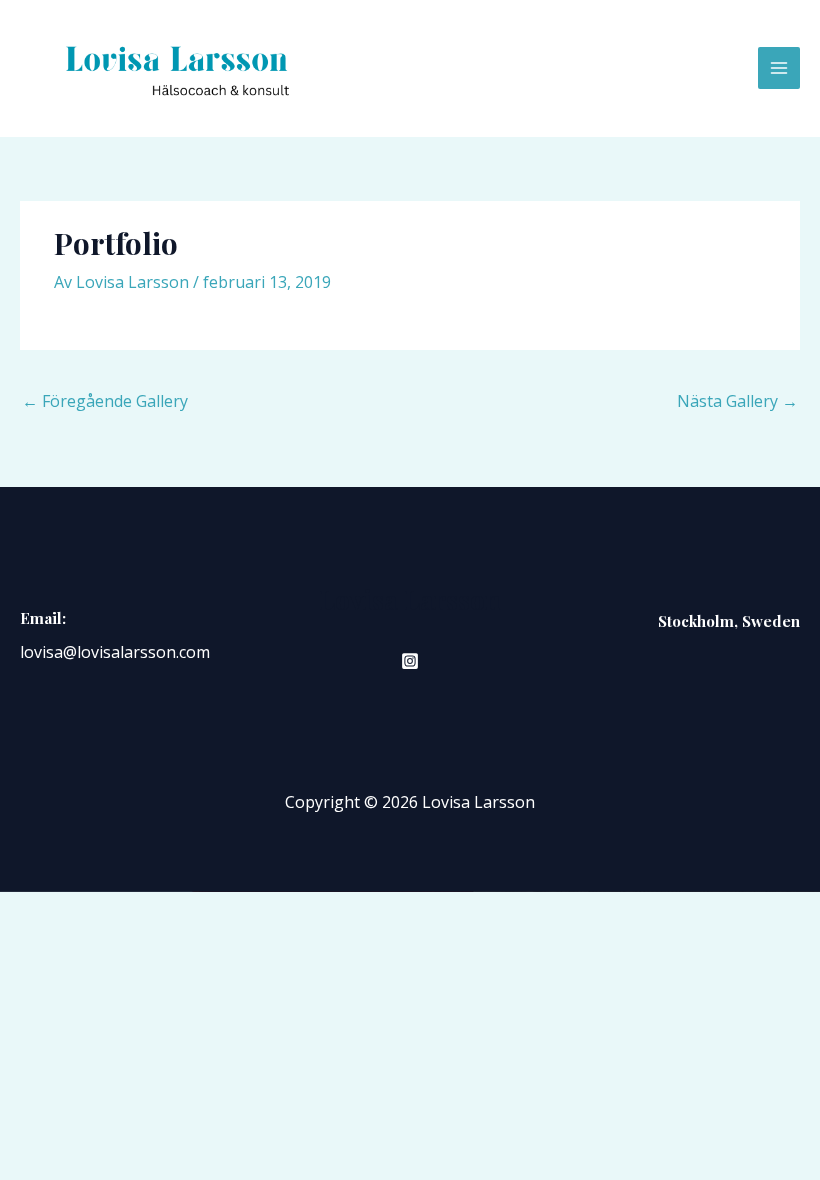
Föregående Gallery (105, 401)
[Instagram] (410, 661)
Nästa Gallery (737, 401)
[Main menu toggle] (779, 68)
